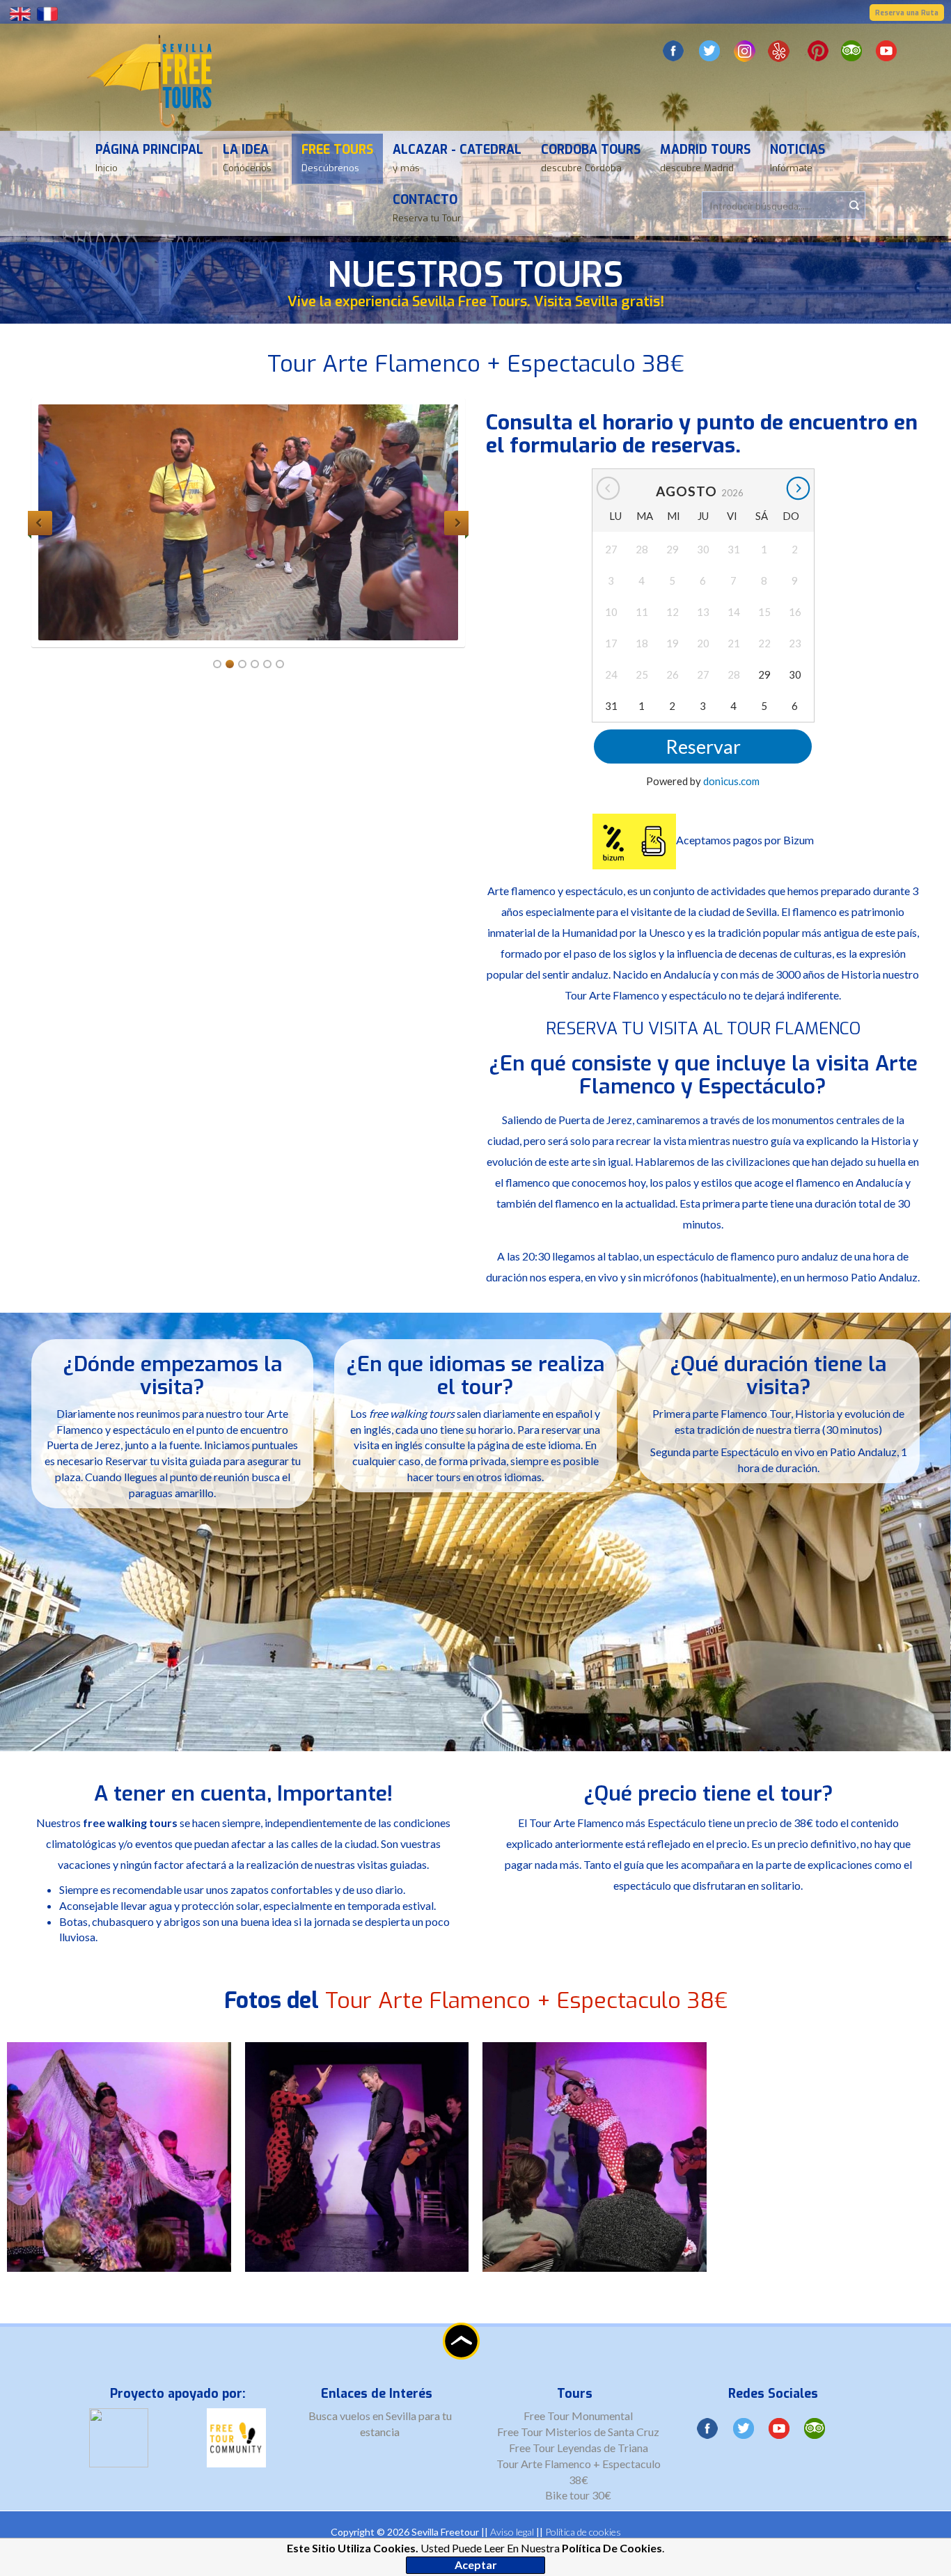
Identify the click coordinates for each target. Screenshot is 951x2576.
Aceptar (476, 2565)
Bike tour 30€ (578, 2495)
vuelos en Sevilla (379, 2416)
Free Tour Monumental (578, 2416)
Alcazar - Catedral (457, 158)
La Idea (247, 158)
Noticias (797, 158)
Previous (40, 523)
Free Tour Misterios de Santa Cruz (578, 2432)
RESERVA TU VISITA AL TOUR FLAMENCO (703, 1029)
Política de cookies (583, 2532)
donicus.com (731, 781)
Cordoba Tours (591, 158)
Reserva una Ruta (907, 13)
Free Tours (337, 158)
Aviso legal (512, 2532)
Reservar (703, 746)
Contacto (427, 208)
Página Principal (149, 158)
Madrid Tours (705, 158)
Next (456, 523)
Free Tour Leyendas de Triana (579, 2448)
